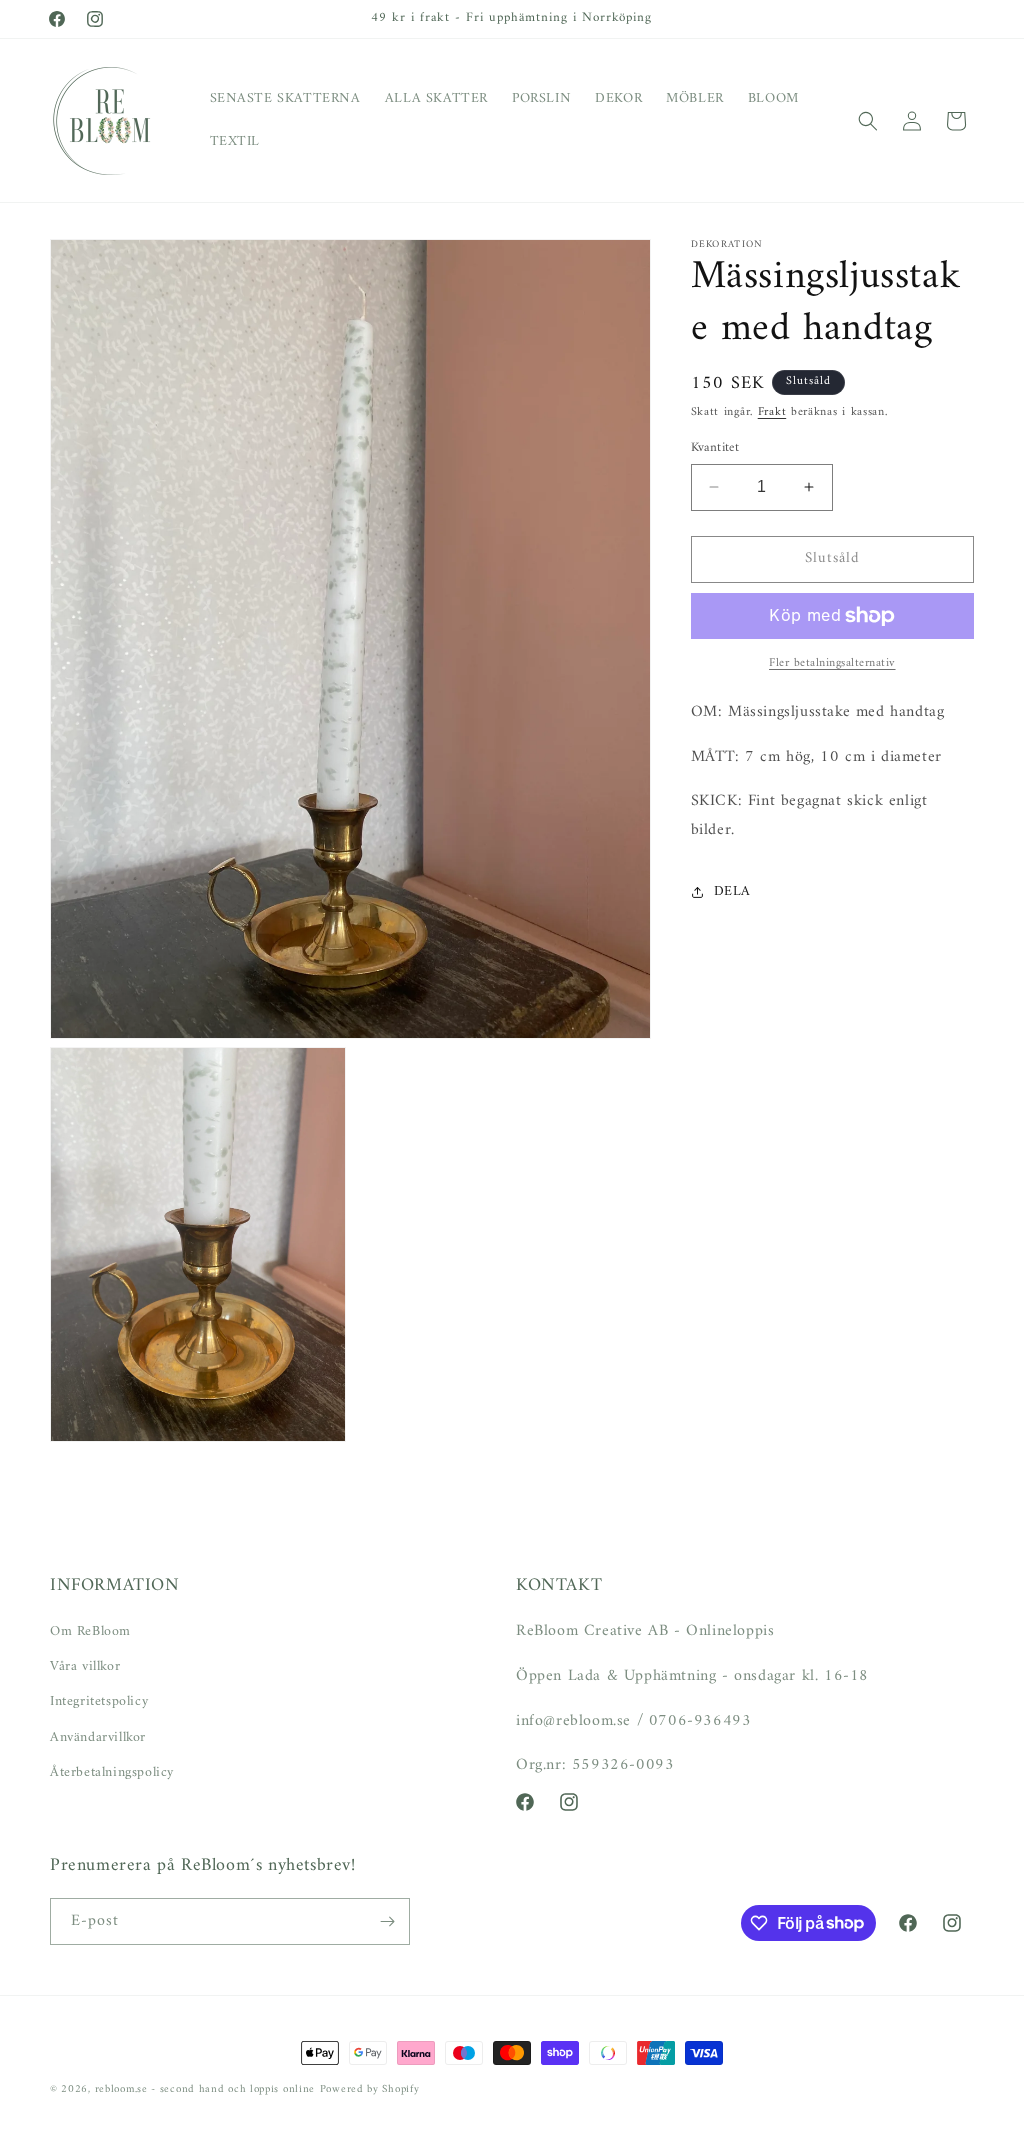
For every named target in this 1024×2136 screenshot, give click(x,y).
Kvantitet (715, 448)
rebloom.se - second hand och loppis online (205, 2089)
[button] (868, 121)
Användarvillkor (98, 1737)
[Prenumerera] (387, 1921)
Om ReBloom (90, 1631)
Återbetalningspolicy (112, 1772)
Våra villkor (85, 1666)
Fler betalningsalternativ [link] (832, 664)
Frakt (772, 412)
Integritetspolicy (99, 1701)
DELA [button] (732, 891)
